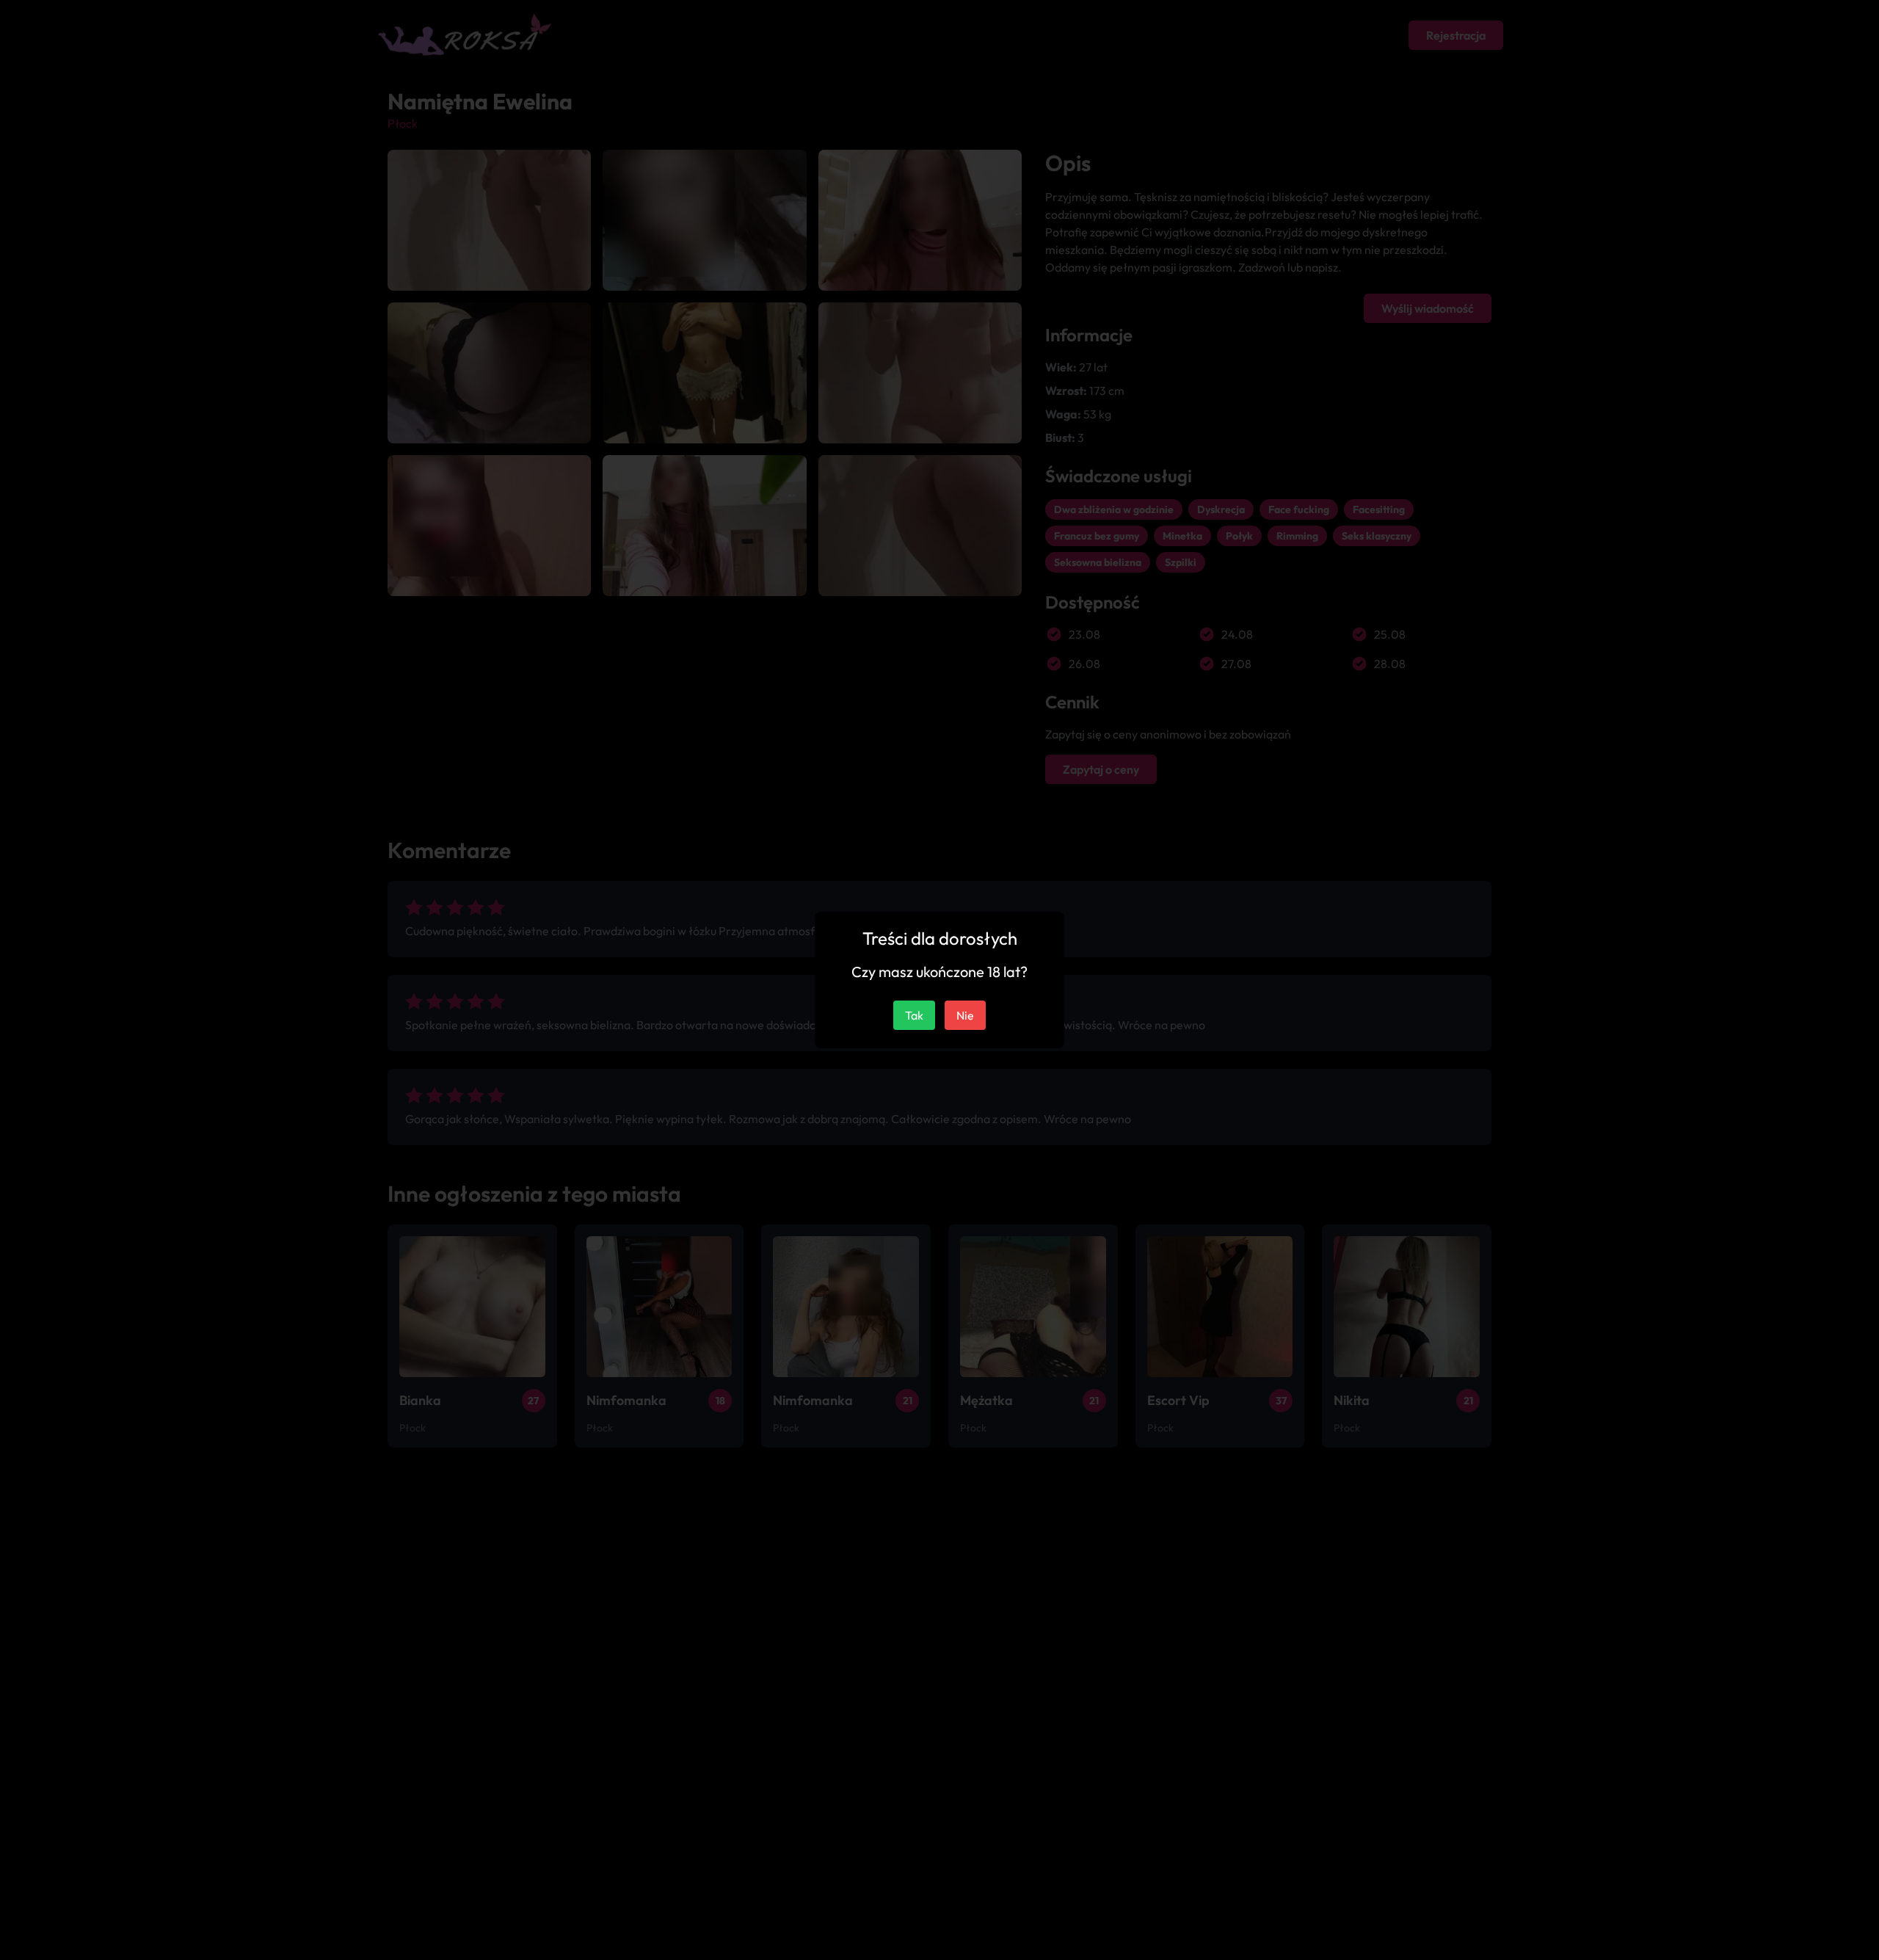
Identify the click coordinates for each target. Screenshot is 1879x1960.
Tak (914, 1015)
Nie (965, 1015)
